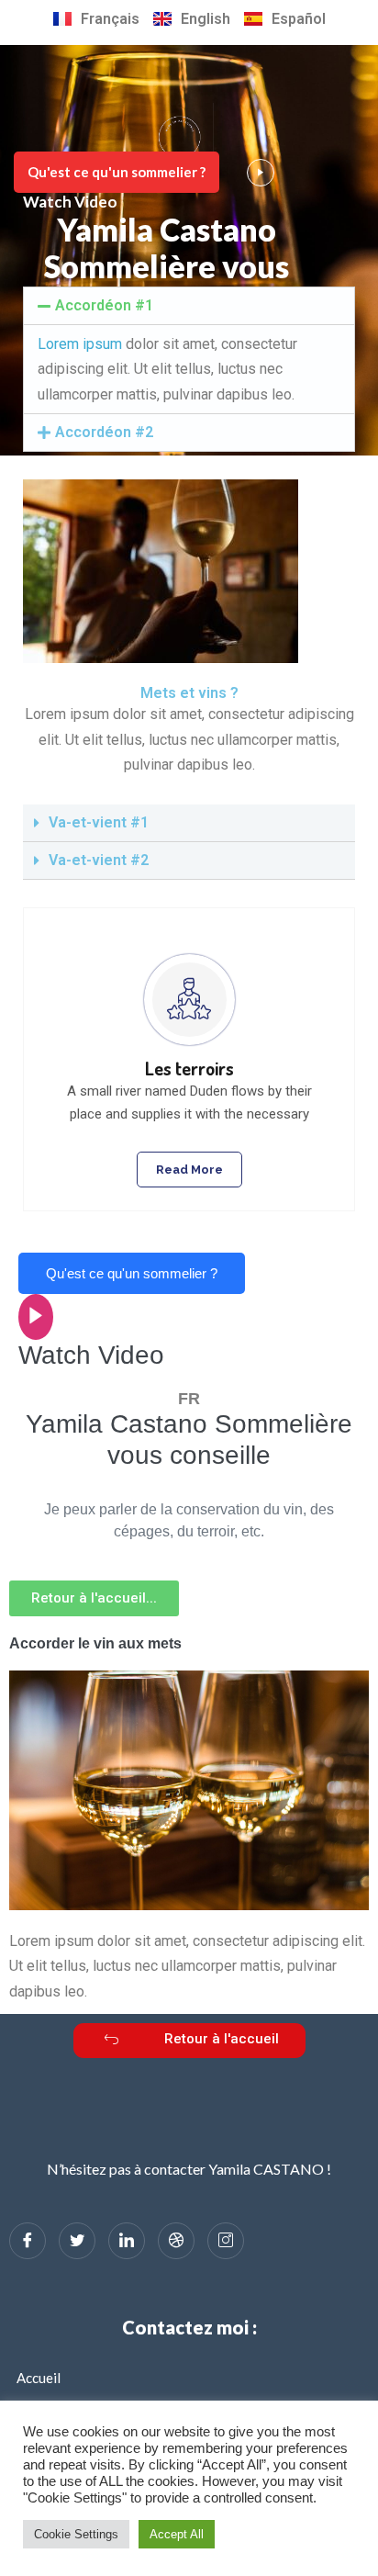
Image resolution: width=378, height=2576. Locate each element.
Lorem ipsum (80, 344)
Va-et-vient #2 (99, 860)
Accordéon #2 (104, 432)
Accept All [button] (177, 2534)
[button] (94, 1598)
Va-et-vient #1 (99, 822)
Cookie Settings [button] (76, 2534)
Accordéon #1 (104, 305)
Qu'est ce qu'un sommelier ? (117, 172)
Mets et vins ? (189, 693)
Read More (189, 1170)
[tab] (189, 306)
